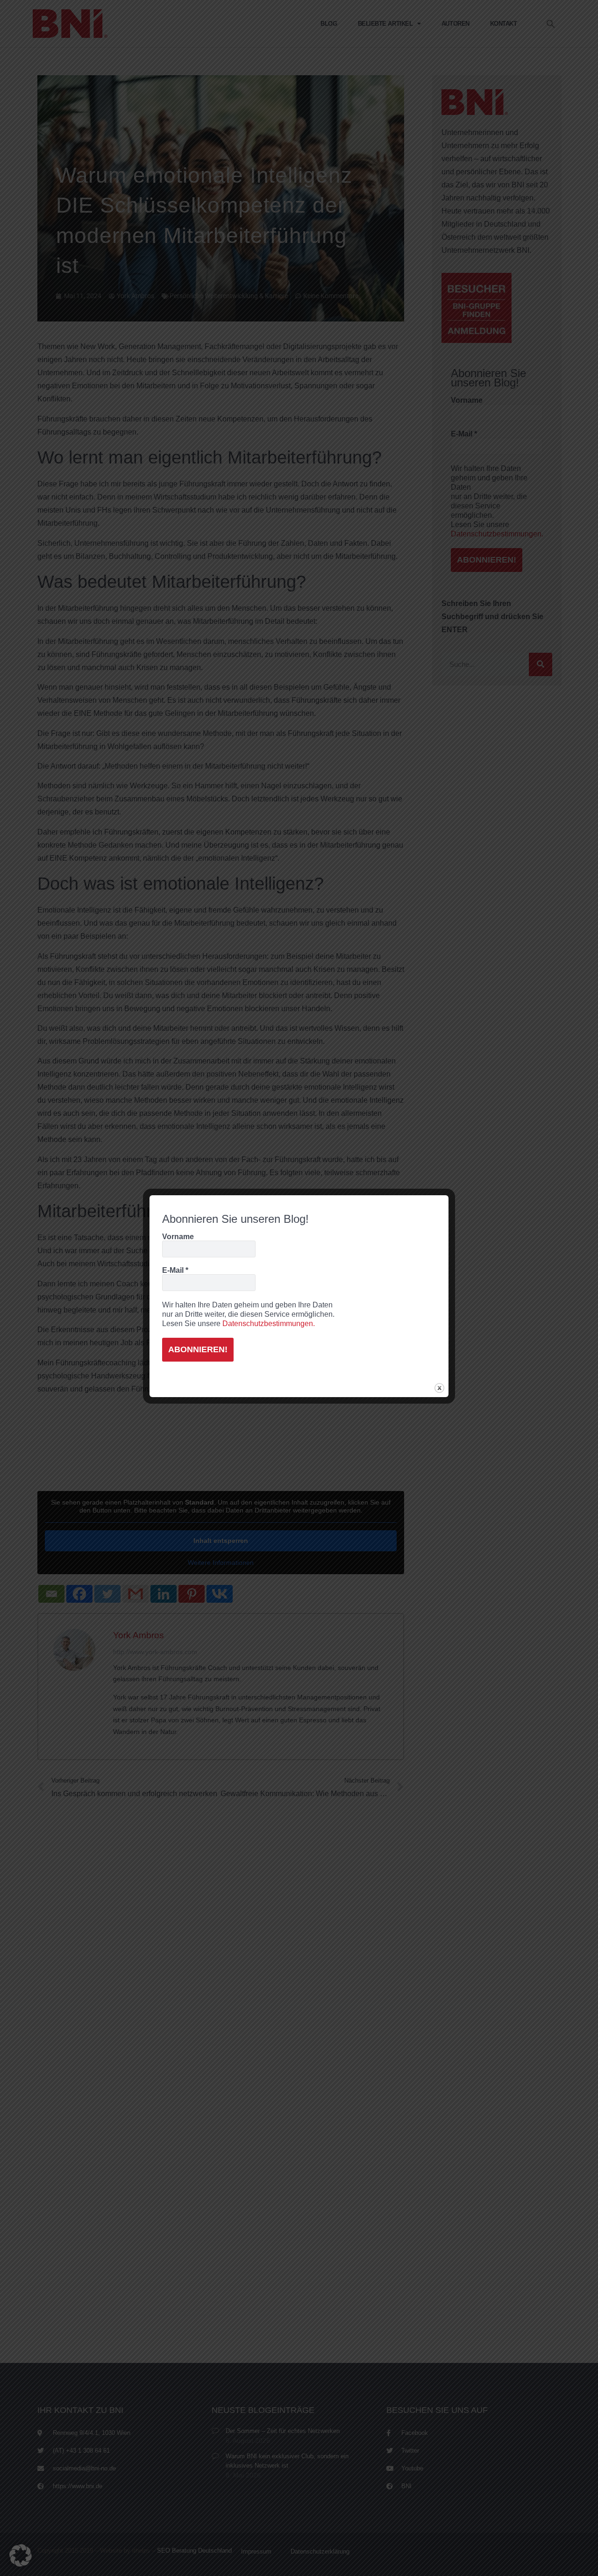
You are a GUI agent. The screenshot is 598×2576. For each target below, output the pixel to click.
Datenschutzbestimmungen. (269, 1324)
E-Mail (175, 1270)
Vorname (178, 1237)
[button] (21, 2555)
